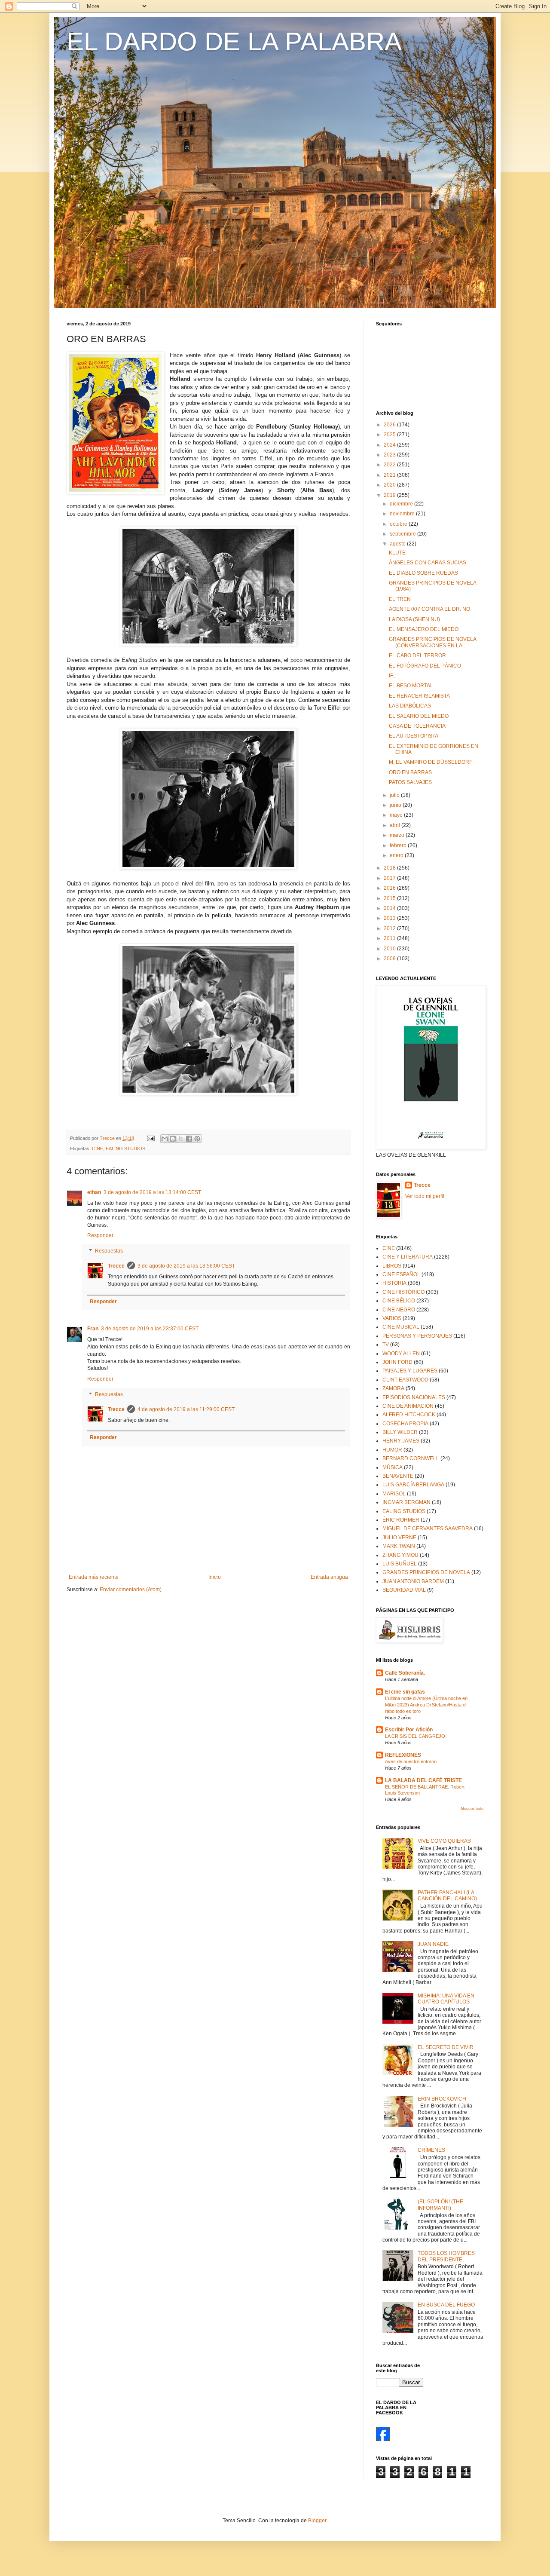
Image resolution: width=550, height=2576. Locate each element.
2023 (390, 455)
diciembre (402, 504)
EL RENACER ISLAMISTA (419, 696)
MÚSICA (393, 1467)
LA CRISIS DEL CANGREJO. (416, 1736)
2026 (390, 425)
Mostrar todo (472, 1809)
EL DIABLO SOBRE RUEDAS (423, 573)
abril (396, 825)
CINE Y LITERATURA (408, 1257)
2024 (390, 445)
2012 (390, 928)
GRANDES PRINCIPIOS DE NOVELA (426, 1572)
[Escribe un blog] (173, 1139)
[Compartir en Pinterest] (197, 1139)
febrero (399, 845)
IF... (393, 676)
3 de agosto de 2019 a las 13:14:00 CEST (152, 1192)
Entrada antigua (329, 1577)
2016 (390, 888)
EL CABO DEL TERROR (417, 655)
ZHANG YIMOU (400, 1555)
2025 (390, 435)
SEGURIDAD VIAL (404, 1590)
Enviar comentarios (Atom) (131, 1590)
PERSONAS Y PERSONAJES (417, 1336)
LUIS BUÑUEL (400, 1564)
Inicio (215, 1577)
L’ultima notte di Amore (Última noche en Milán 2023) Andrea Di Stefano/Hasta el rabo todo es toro (426, 1705)
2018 (390, 868)
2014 (390, 908)
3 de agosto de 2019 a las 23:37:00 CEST (150, 1329)
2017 (390, 878)
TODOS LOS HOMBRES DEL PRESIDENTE (446, 2256)
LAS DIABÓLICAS (410, 706)
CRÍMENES (431, 2150)
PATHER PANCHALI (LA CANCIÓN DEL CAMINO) (447, 1896)
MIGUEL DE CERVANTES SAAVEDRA (428, 1528)
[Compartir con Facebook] (189, 1139)
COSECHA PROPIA (405, 1424)
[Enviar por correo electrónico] (165, 1139)
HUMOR (392, 1450)
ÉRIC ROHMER (401, 1520)
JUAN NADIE (433, 1944)
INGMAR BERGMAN (406, 1502)
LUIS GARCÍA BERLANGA (413, 1485)
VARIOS (392, 1318)
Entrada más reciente (94, 1577)
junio (396, 805)
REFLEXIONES (403, 1755)
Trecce (116, 1266)
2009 (390, 959)
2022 (390, 465)
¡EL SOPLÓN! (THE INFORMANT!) (440, 2205)
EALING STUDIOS (125, 1149)
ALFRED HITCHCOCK (409, 1415)
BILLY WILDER (400, 1432)
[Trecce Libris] (383, 2439)
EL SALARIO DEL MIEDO (419, 716)
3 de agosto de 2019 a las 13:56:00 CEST (186, 1266)
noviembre (403, 514)
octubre (399, 524)
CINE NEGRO (399, 1310)
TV (386, 1345)
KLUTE (397, 553)
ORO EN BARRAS (410, 772)
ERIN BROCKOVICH (442, 2099)
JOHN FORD (397, 1362)
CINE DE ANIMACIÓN (408, 1406)
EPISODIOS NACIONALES (414, 1397)
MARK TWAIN (399, 1546)
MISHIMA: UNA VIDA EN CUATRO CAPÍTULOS (446, 1999)
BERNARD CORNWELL (411, 1458)
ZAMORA (393, 1388)
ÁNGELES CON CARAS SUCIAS (428, 563)
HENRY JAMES (401, 1441)
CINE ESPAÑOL (401, 1274)
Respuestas (109, 1251)
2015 (390, 898)
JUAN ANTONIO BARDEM (413, 1581)
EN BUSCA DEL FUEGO (446, 2305)
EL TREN (400, 599)
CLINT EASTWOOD (405, 1380)
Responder (100, 1235)
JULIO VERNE (399, 1538)
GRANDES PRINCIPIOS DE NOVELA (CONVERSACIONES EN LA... (432, 642)
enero (397, 855)
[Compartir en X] (181, 1139)
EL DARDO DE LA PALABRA (234, 41)
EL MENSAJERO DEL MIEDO (424, 629)
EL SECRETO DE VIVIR (446, 2047)
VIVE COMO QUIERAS (444, 1841)
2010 (390, 949)
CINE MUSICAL (401, 1327)
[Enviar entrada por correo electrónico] (150, 1138)
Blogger (317, 2521)
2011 (390, 938)
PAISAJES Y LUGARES (410, 1371)
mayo (397, 815)
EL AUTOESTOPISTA (414, 736)
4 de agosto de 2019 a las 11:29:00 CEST (186, 1409)
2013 (390, 918)
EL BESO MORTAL (411, 686)
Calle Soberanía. (405, 1673)
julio (395, 795)
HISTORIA (394, 1283)
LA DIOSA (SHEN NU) (414, 619)
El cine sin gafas (405, 1692)
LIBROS (392, 1266)
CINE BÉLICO (399, 1301)
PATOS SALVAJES (410, 782)
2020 (390, 485)
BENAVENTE (398, 1476)
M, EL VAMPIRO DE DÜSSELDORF (431, 762)
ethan (94, 1192)
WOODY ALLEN (401, 1354)
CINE (98, 1149)
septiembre (403, 534)
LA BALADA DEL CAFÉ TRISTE (423, 1780)
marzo (398, 835)
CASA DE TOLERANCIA (417, 726)
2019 (390, 495)
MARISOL (394, 1494)
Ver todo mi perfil (425, 1196)
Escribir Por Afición (409, 1730)
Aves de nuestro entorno (411, 1761)
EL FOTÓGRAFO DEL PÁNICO (425, 666)
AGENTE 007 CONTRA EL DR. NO (429, 609)
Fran (93, 1329)
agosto (398, 544)
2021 (390, 475)
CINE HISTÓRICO (403, 1292)
